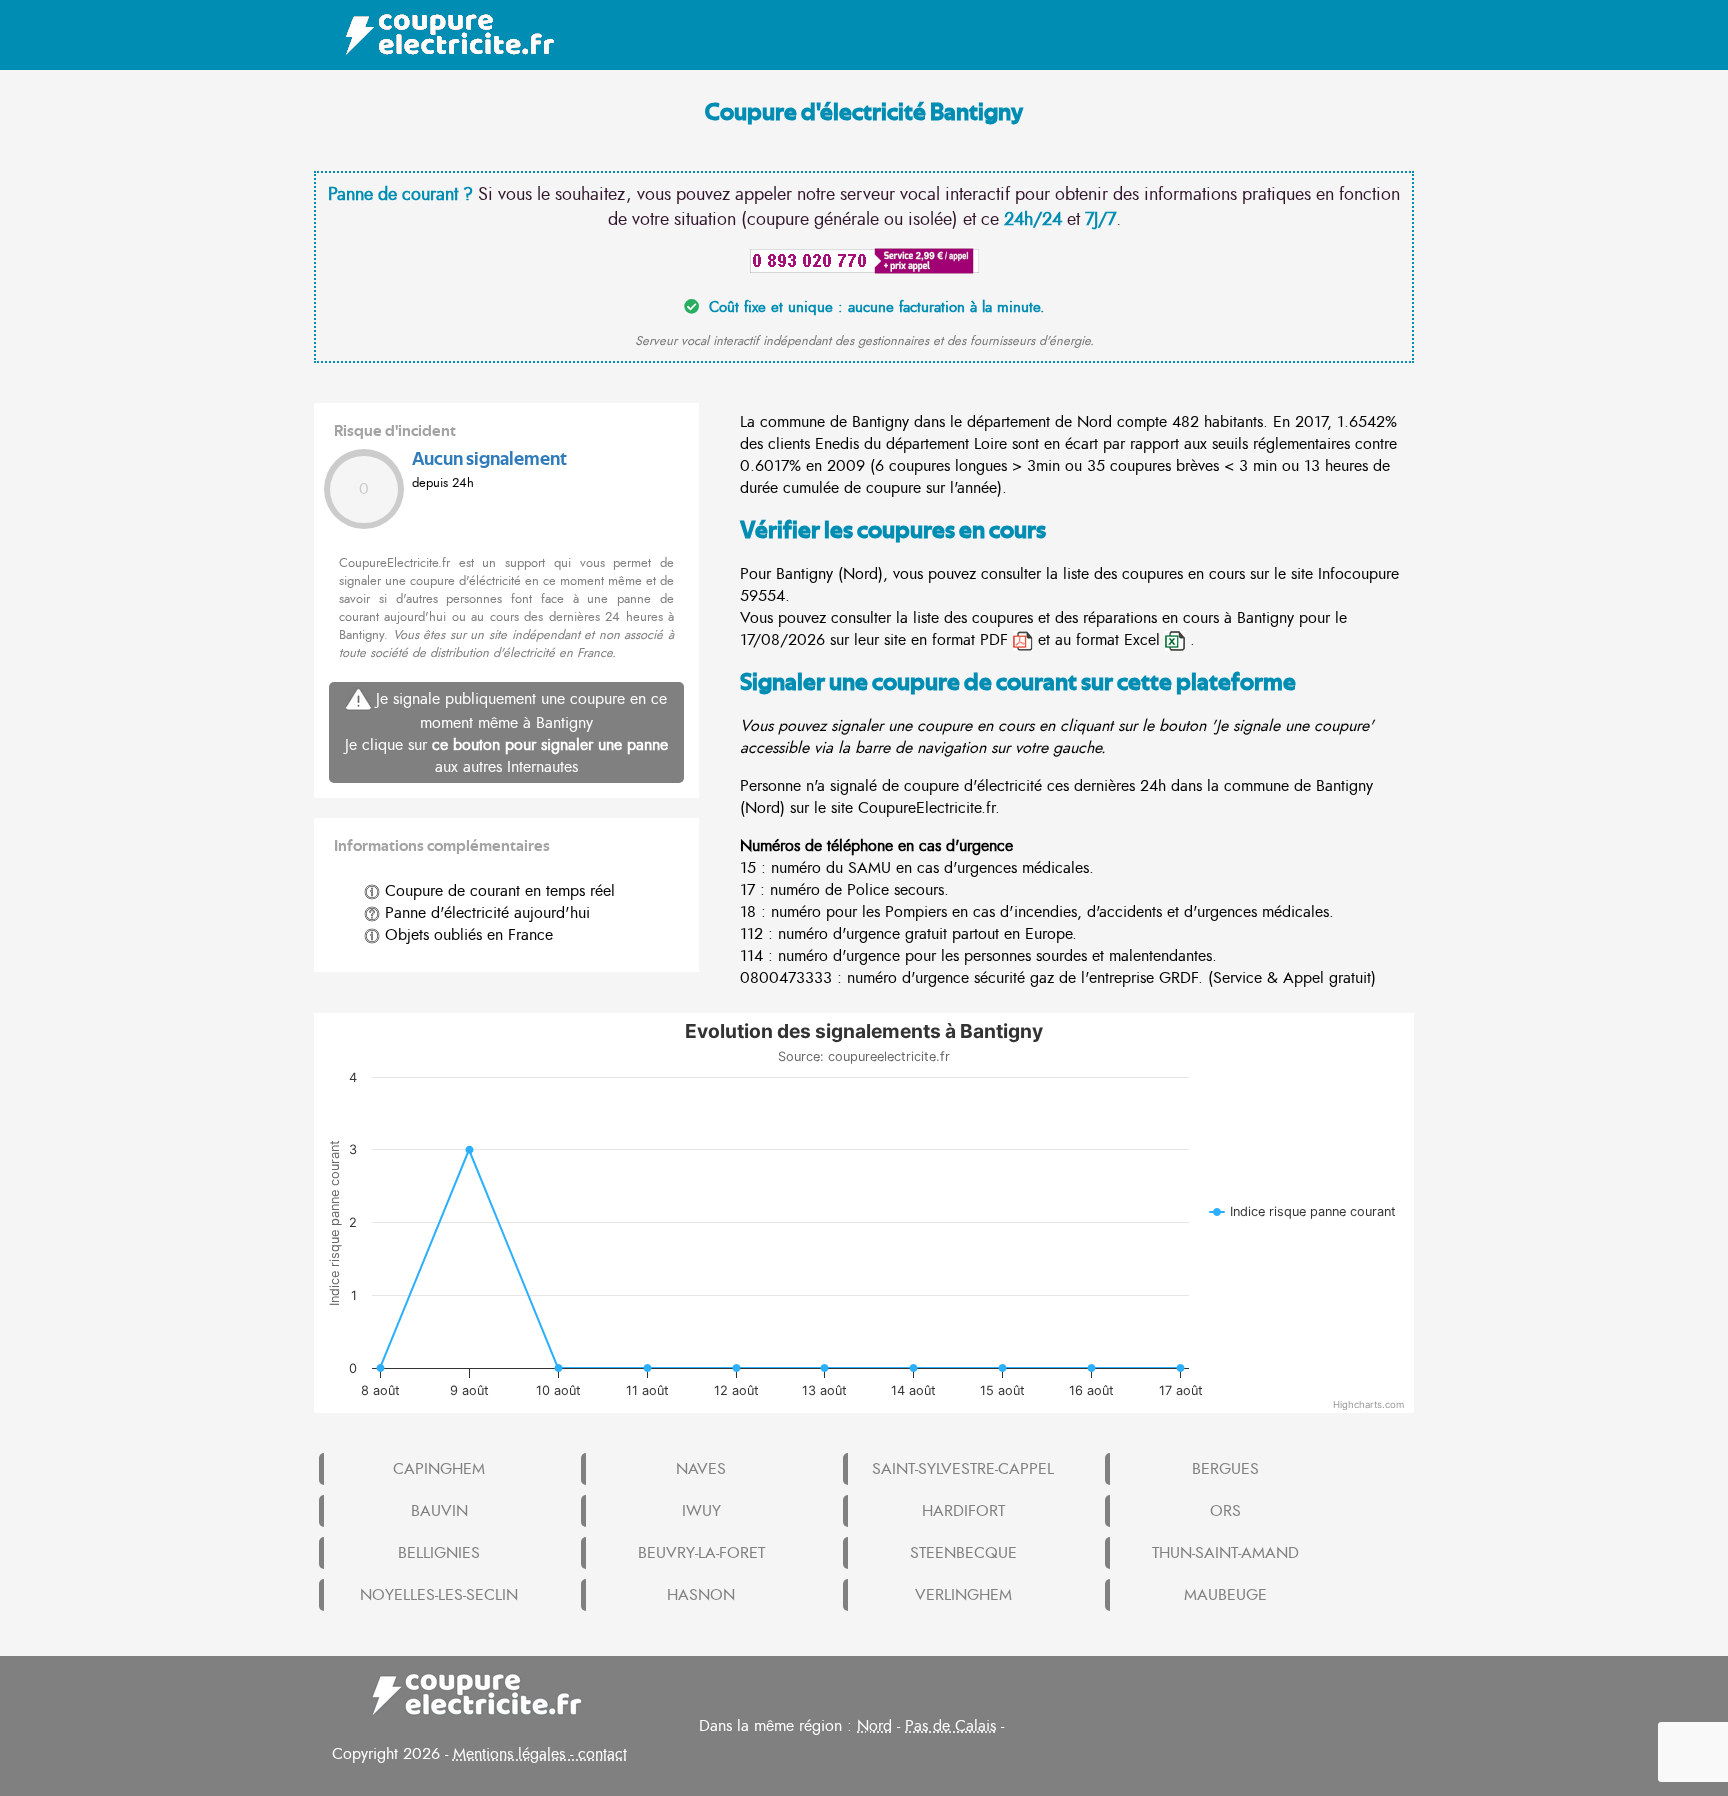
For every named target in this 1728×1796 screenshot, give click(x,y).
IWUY (701, 1511)
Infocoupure (1358, 574)
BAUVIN (439, 1511)
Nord (874, 1726)
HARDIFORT (963, 1511)
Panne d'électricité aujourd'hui (485, 913)
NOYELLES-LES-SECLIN (439, 1595)
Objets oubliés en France (466, 935)
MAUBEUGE (1225, 1595)
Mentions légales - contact (540, 1754)
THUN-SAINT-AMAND (1225, 1553)
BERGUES (1225, 1469)
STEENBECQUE (963, 1553)
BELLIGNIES (439, 1553)
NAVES (701, 1469)
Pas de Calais (950, 1726)
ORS (1225, 1511)
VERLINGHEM (963, 1595)
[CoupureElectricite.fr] (440, 35)
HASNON (701, 1595)
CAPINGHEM (439, 1469)
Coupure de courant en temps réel (497, 891)
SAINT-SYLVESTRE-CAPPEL (963, 1469)
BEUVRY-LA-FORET (701, 1553)
